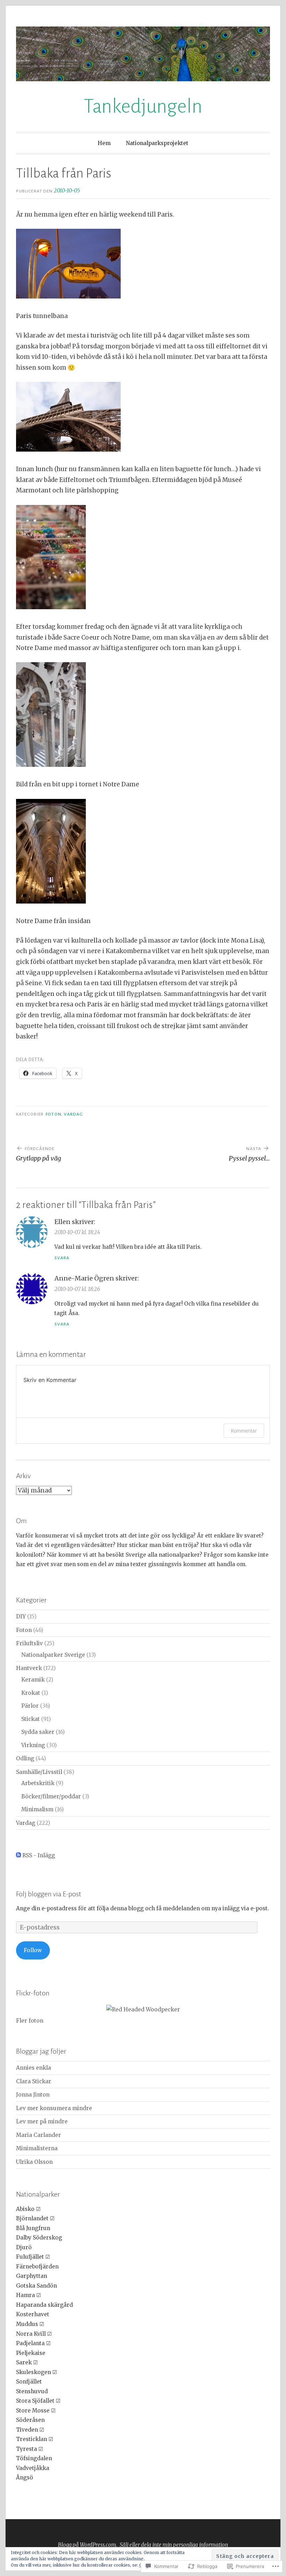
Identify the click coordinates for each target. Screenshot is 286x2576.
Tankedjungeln (143, 106)
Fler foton (30, 2021)
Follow (33, 1950)
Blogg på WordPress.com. (88, 2545)
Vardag (73, 1114)
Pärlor (30, 1706)
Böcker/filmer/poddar (51, 1796)
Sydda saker (38, 1732)
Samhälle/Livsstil (39, 1772)
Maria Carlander (39, 2135)
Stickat (31, 1719)
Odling (25, 1758)
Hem (104, 143)
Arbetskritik (38, 1783)
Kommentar (244, 1431)
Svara (62, 1258)
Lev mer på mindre (42, 2121)
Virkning (33, 1745)
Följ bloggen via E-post (49, 1894)
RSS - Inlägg (39, 1855)
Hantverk (29, 1668)
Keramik (33, 1680)
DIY (21, 1616)
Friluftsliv (29, 1643)
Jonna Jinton (33, 2095)
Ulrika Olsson (34, 2162)
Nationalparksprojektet (157, 143)
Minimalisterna (37, 2148)
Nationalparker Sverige (53, 1655)
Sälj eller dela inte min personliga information (174, 2545)
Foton (53, 1114)
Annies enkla (33, 2068)
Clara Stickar (34, 2081)
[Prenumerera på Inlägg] (18, 1855)
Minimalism (37, 1809)
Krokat (31, 1693)
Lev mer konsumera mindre (54, 2108)
